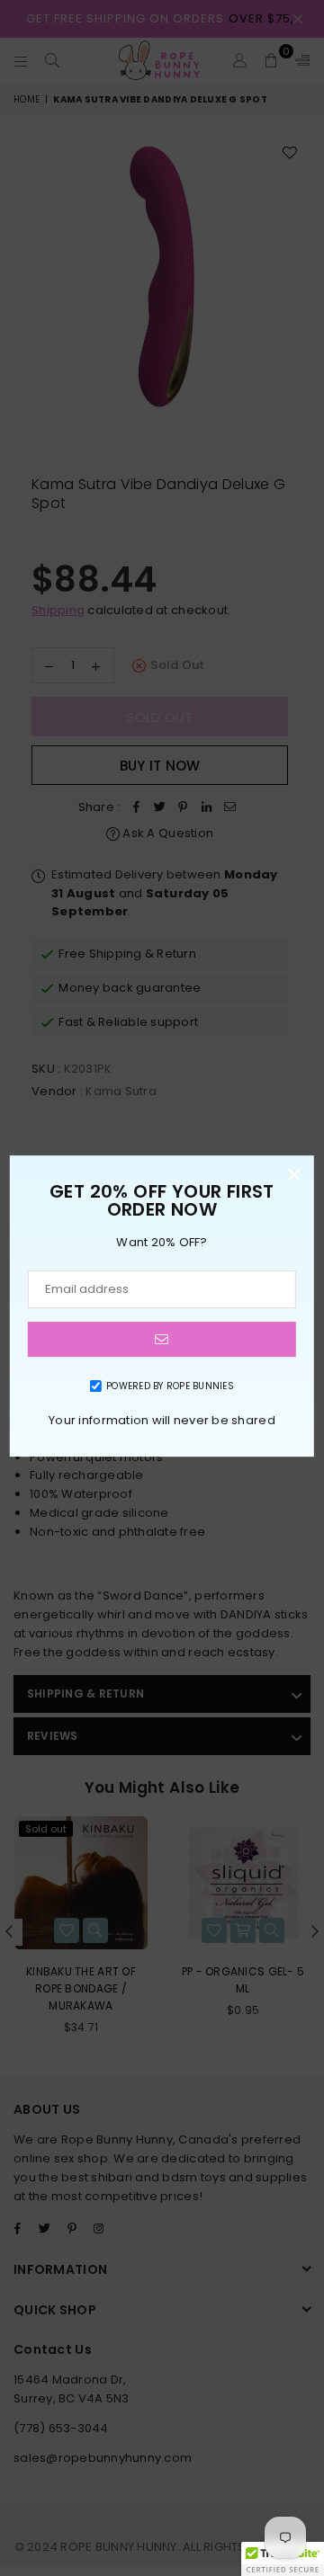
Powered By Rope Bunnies (170, 1386)
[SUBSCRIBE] (162, 1339)
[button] (283, 2559)
